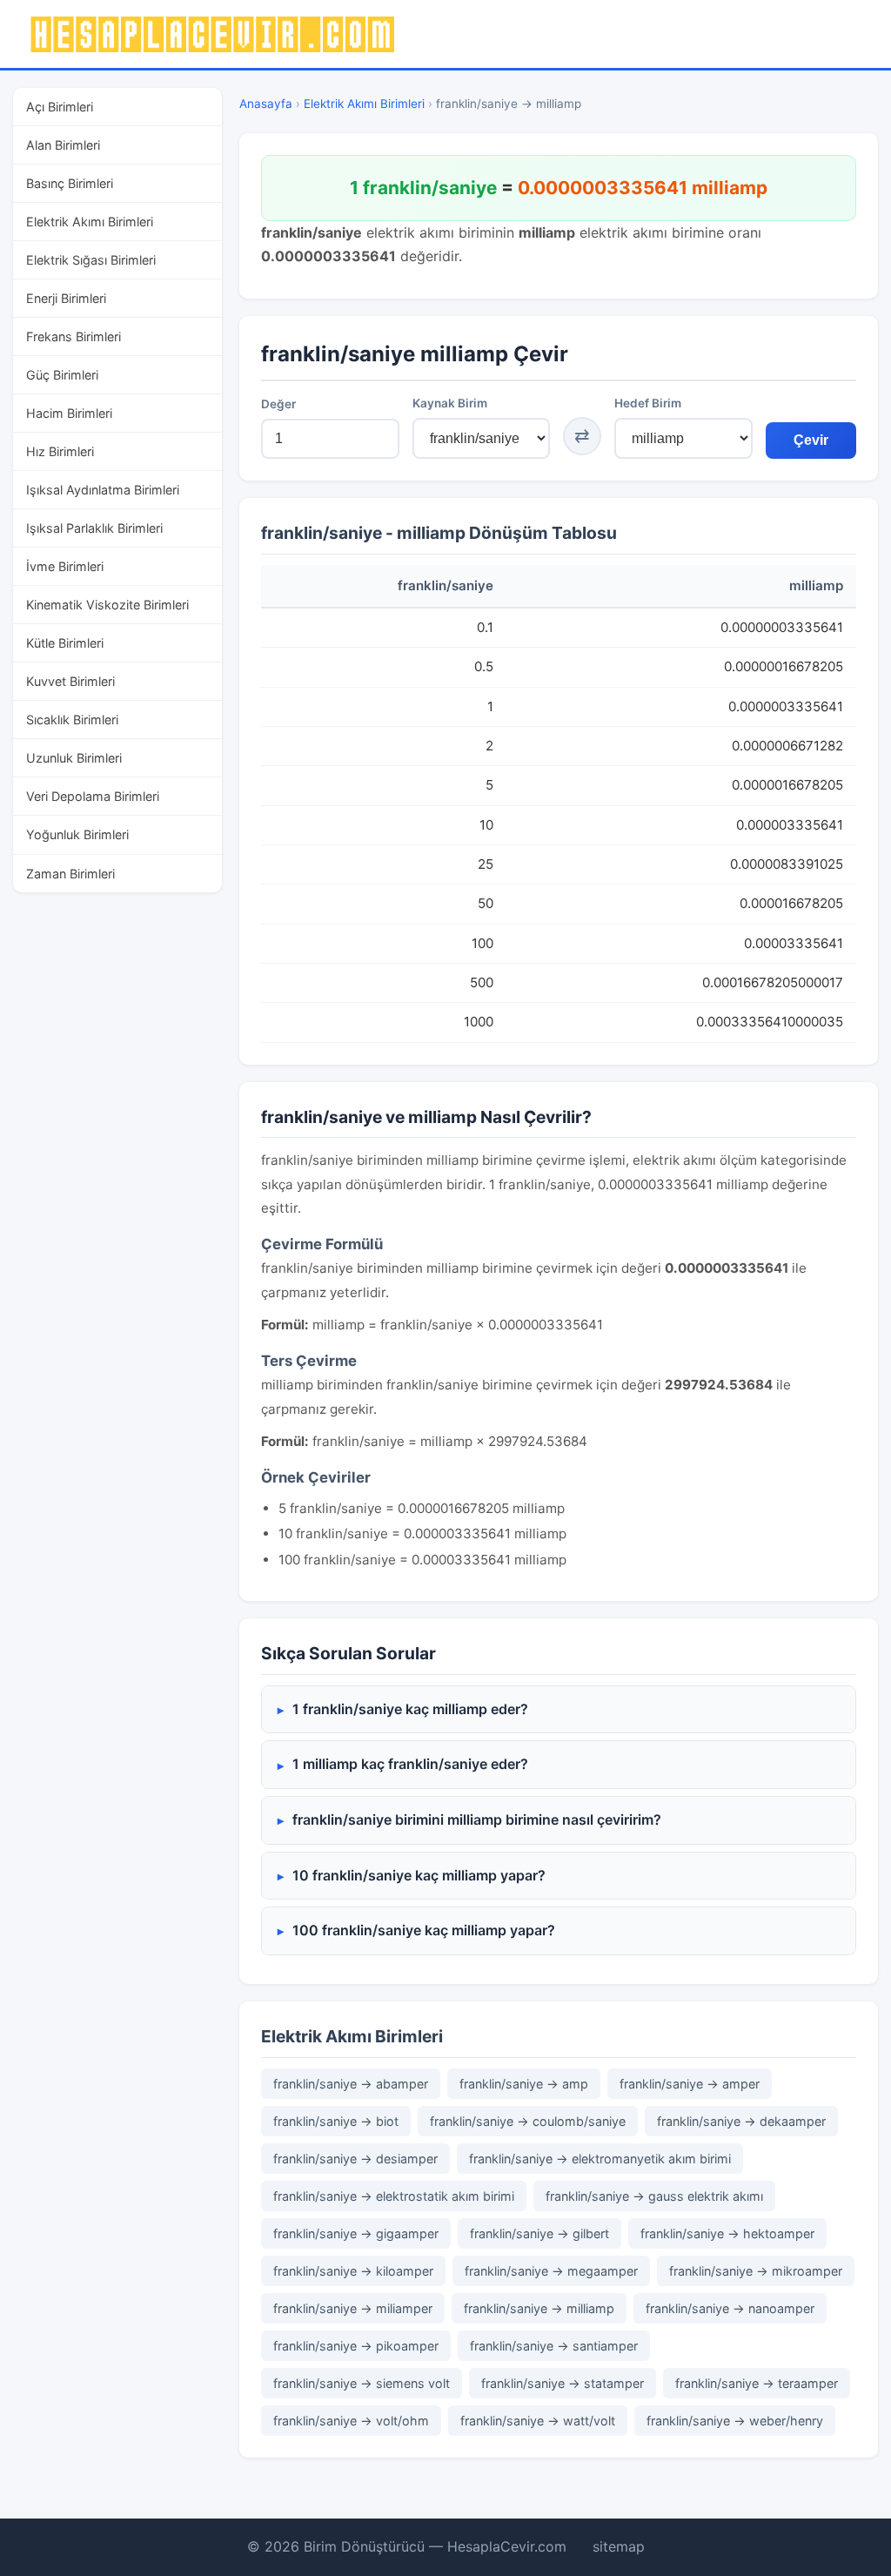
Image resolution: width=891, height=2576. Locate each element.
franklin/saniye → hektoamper (727, 2233)
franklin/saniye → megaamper (551, 2271)
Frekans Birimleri (74, 336)
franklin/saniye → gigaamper (356, 2233)
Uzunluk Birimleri (74, 758)
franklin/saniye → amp (524, 2084)
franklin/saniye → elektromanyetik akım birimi (600, 2159)
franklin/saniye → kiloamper (353, 2271)
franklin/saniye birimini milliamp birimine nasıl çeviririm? (477, 1819)
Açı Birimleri (60, 107)
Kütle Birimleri (65, 643)
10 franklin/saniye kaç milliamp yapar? (419, 1875)
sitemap (619, 2546)
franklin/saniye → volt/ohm (351, 2421)
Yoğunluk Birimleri (77, 834)
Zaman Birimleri (70, 874)
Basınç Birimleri (70, 183)
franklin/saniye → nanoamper (730, 2308)
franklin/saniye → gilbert (539, 2233)
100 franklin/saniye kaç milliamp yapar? (424, 1930)
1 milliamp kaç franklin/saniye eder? (410, 1764)
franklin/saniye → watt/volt (538, 2421)
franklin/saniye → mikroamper (756, 2271)
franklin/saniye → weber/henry (735, 2421)
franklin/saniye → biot (336, 2121)
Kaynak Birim (450, 403)
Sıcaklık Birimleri (72, 720)
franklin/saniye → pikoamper (356, 2346)
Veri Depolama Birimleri (93, 796)
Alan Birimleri (63, 145)
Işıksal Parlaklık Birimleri (94, 528)
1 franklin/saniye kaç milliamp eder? (410, 1709)
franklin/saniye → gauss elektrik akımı (654, 2196)
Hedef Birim (648, 403)
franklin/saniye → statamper (563, 2383)
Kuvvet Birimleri (70, 681)
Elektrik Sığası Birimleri (91, 260)
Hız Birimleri (60, 451)
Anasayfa (266, 104)
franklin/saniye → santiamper (554, 2346)
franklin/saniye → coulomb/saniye (528, 2121)
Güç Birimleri (62, 375)
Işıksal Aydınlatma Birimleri (103, 490)
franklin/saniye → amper (690, 2084)
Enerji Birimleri (66, 298)
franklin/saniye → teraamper (757, 2383)
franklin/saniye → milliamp (539, 2308)
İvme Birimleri (65, 566)
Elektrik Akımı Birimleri (90, 222)
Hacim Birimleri (69, 413)
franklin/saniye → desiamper (355, 2159)
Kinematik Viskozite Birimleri (107, 605)
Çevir (811, 440)
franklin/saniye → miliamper (353, 2308)
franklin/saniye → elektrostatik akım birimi (394, 2196)
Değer (278, 404)
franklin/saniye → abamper (351, 2084)
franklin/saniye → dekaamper (741, 2121)
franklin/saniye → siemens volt (362, 2383)
